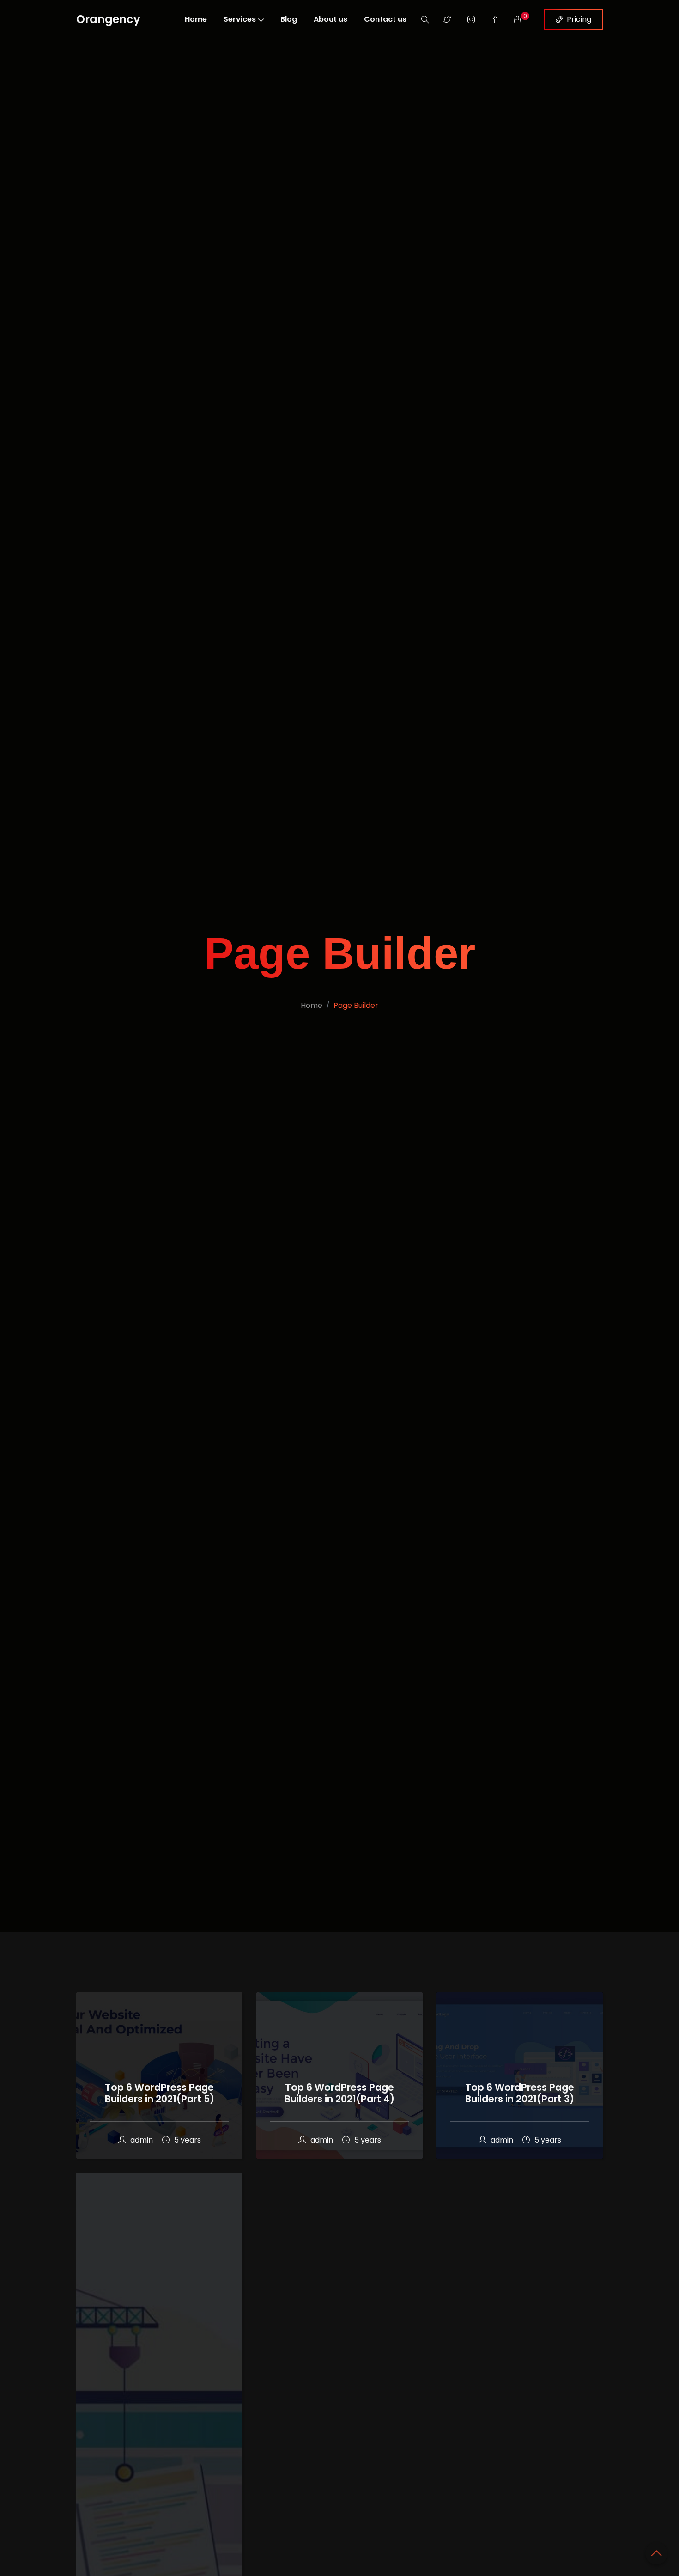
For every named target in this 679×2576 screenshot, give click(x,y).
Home (196, 19)
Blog (289, 19)
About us (330, 19)
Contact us (385, 19)
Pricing (579, 19)
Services (240, 19)
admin (142, 2140)
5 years (188, 2140)
